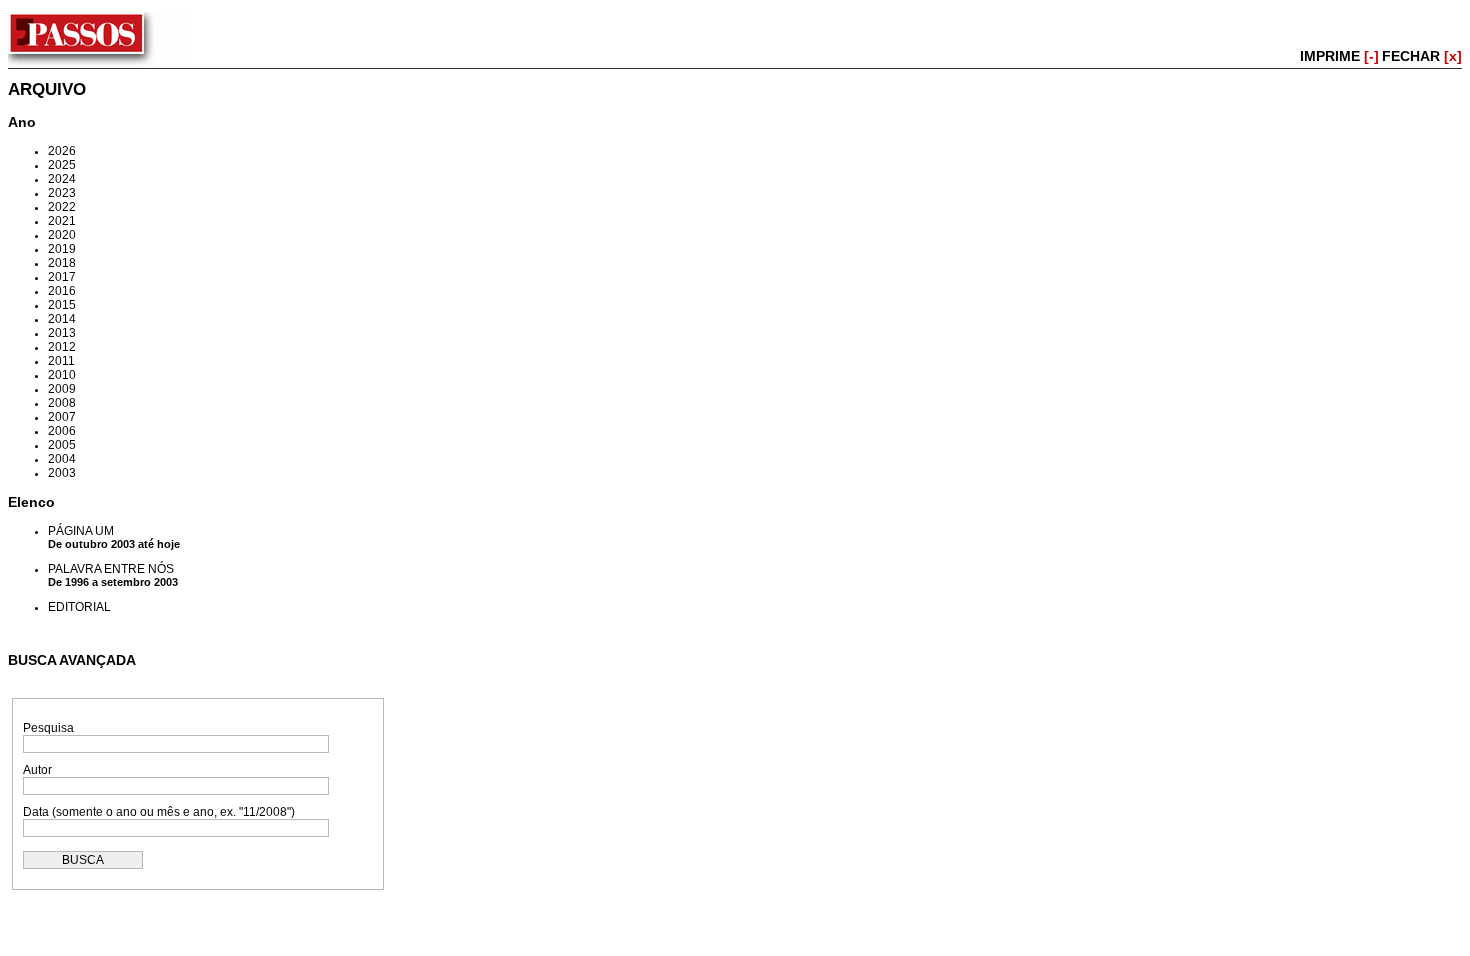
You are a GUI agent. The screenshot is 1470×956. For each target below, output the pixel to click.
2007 (62, 417)
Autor (37, 770)
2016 (62, 291)
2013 (62, 333)
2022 (62, 207)
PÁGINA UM (81, 531)
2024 (62, 179)
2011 (61, 361)
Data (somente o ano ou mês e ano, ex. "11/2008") (159, 812)
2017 (62, 277)
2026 (62, 151)
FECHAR (1422, 56)
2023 (62, 193)
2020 (62, 235)
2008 (62, 403)
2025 (62, 165)
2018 (62, 263)
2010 (62, 375)
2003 (62, 473)
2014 (62, 319)
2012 (62, 347)
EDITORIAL (79, 607)
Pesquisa (48, 728)
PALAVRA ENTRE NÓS (111, 569)
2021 (62, 221)
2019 (62, 249)
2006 (62, 431)
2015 (62, 305)
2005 (62, 445)
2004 (62, 459)
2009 (62, 389)
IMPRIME (1339, 56)
